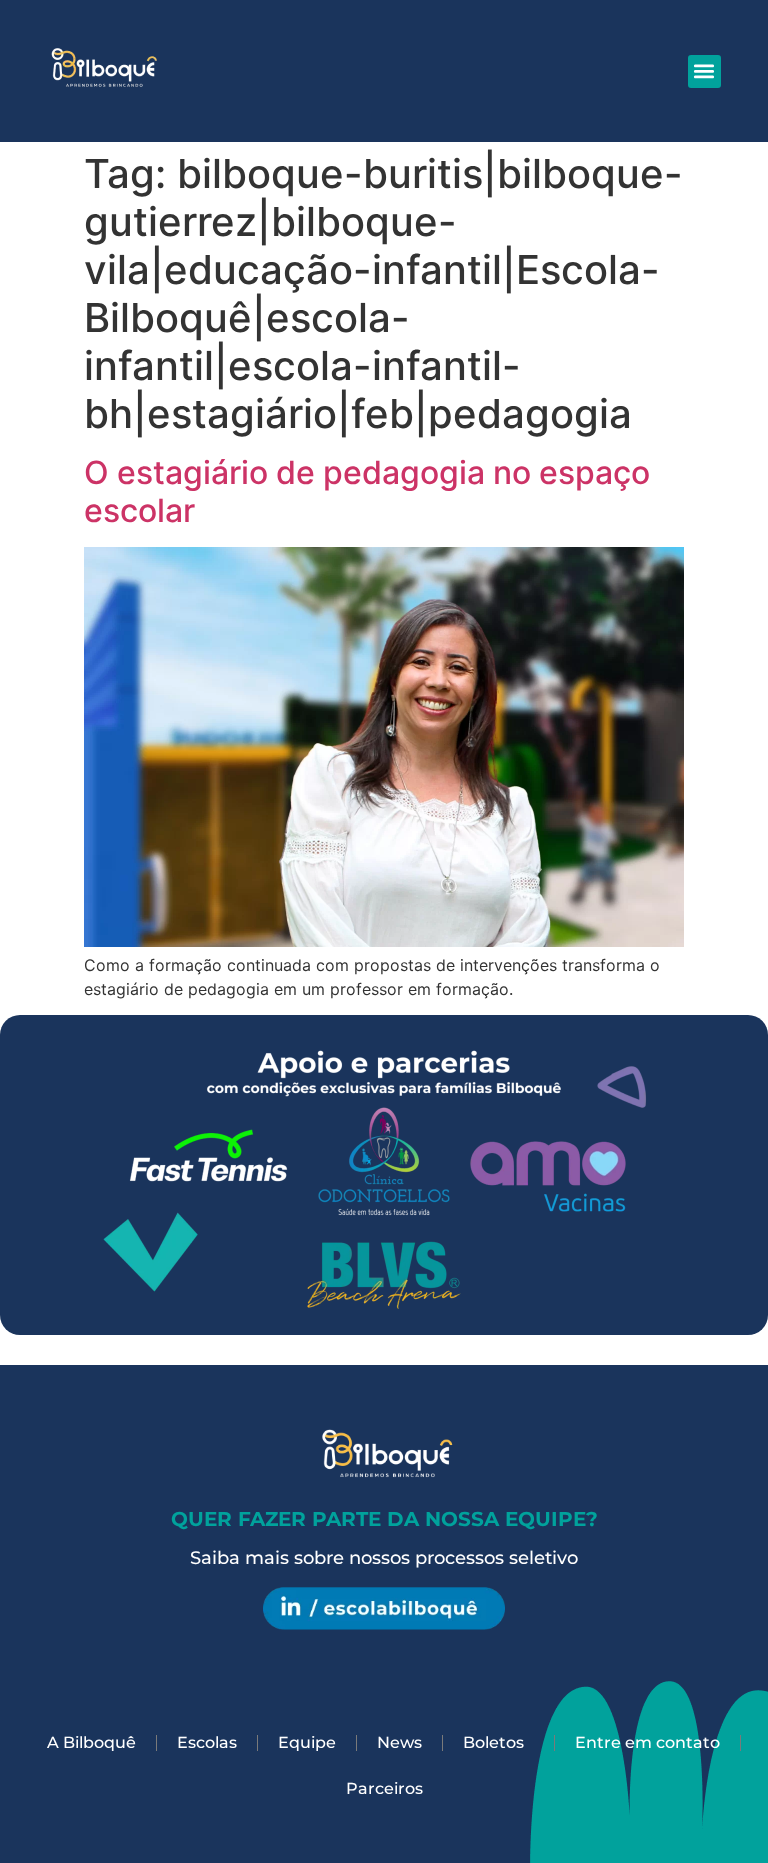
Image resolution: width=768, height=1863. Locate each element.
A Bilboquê (91, 1742)
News (399, 1742)
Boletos (493, 1742)
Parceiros (384, 1788)
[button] (704, 71)
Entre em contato (647, 1742)
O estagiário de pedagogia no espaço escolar (367, 491)
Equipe (307, 1742)
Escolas (207, 1742)
